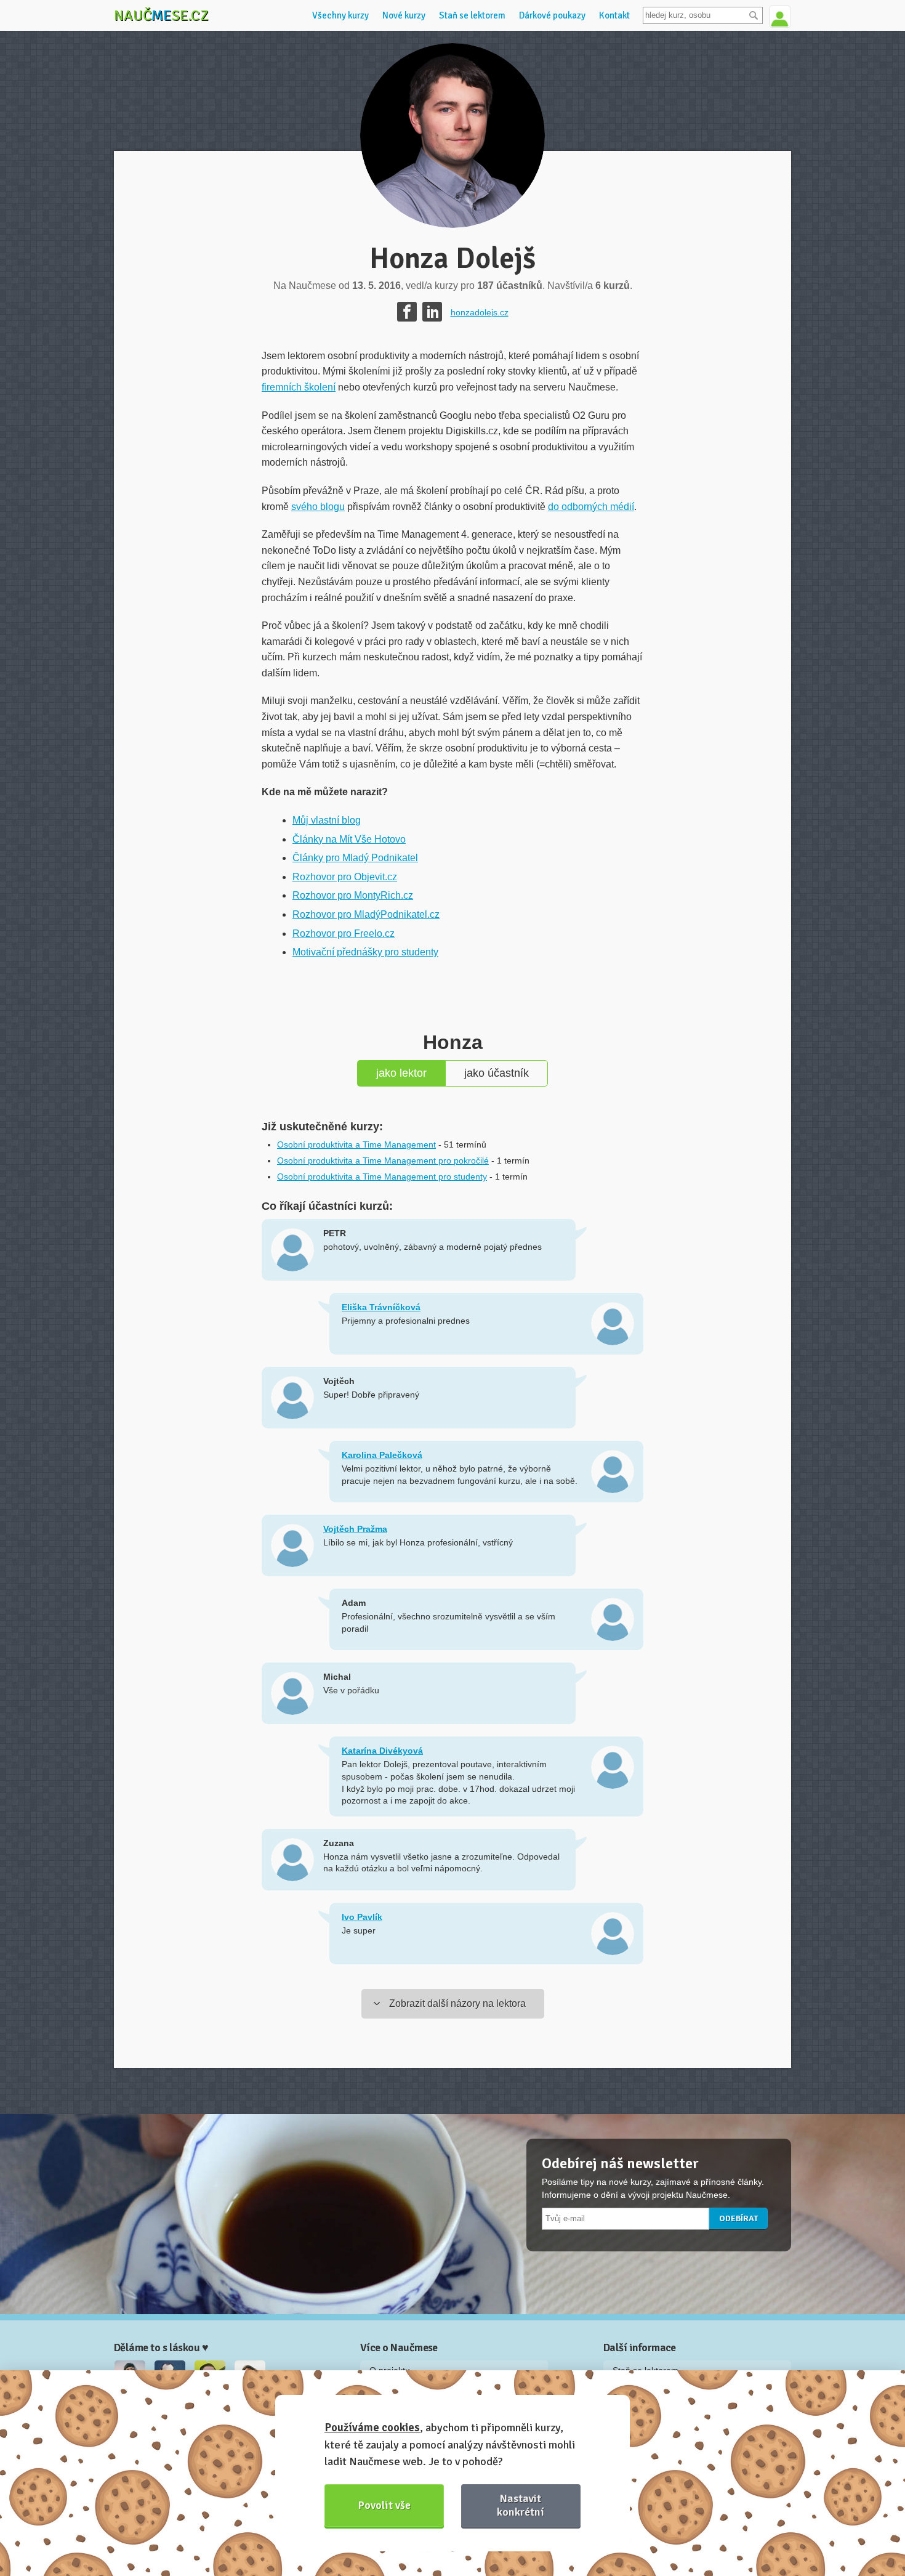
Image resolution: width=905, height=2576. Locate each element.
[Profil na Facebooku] (407, 312)
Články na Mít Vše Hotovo (349, 839)
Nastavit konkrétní (521, 2505)
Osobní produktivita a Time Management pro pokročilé (383, 1160)
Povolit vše (384, 2505)
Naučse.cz (161, 15)
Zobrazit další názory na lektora (457, 2003)
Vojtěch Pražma (355, 1529)
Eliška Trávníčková (381, 1307)
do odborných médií (591, 507)
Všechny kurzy (340, 15)
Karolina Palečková (382, 1455)
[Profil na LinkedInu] (432, 312)
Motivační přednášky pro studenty (365, 952)
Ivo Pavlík (362, 1917)
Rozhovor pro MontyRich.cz (353, 895)
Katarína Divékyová (382, 1751)
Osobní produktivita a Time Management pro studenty (382, 1177)
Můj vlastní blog (327, 820)
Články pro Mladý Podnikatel (355, 858)
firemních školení (299, 387)
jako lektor (401, 1073)
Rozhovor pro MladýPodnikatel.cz (366, 914)
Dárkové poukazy (552, 15)
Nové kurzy (404, 15)
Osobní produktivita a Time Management (356, 1144)
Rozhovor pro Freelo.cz (344, 934)
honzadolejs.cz (480, 312)
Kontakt (614, 15)
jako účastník (497, 1073)
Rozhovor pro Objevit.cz (345, 877)
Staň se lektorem (472, 15)
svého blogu (318, 507)
